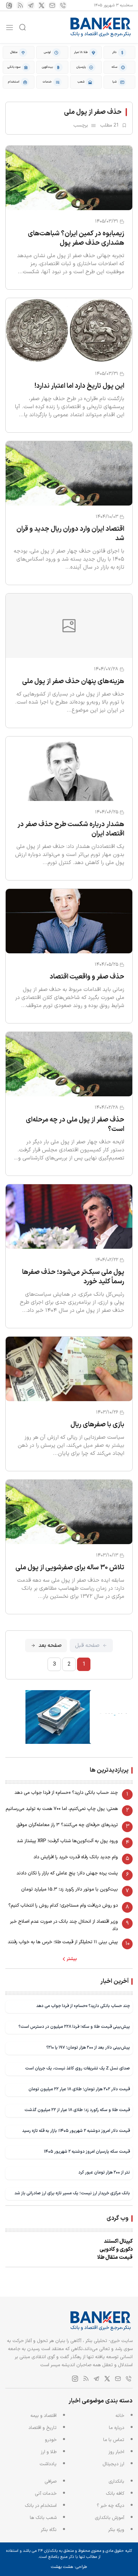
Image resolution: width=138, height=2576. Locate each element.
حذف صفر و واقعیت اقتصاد (87, 977)
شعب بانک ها (43, 2518)
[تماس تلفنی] (63, 5)
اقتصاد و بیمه (44, 2416)
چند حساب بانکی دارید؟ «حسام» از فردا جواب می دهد (66, 1793)
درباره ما (117, 2428)
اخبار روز (116, 2452)
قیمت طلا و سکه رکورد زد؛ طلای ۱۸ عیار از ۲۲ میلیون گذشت (77, 2110)
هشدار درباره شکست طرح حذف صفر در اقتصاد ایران (71, 829)
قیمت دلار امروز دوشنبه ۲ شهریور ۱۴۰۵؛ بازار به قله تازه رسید (76, 2131)
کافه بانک (115, 2494)
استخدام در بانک (41, 2506)
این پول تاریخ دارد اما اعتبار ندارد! (79, 386)
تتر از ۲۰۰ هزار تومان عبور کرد (104, 2172)
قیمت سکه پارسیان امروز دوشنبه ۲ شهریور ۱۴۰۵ (87, 2152)
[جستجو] (22, 27)
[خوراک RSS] (20, 5)
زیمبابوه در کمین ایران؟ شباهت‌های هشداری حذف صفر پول (76, 238)
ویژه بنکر (116, 2530)
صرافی (51, 2482)
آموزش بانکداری (110, 2518)
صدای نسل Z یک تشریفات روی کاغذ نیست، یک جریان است (78, 2068)
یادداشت (48, 2464)
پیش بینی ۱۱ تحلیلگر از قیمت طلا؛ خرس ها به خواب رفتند (63, 1942)
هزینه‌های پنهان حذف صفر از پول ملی (73, 681)
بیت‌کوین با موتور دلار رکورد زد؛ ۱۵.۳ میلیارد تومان (70, 1889)
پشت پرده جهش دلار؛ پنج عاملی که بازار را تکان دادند (67, 1873)
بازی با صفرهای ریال (97, 1425)
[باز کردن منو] (10, 27)
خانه (120, 2416)
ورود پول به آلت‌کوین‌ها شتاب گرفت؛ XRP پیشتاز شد (67, 1841)
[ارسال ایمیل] (52, 5)
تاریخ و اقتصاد (43, 2428)
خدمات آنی (46, 2494)
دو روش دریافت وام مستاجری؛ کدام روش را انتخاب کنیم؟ (63, 1905)
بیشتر (72, 1959)
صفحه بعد (50, 1645)
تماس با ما (114, 2440)
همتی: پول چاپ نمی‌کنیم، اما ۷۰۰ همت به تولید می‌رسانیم (62, 1809)
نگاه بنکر (49, 2530)
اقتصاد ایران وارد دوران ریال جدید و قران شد (70, 534)
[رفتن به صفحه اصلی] (101, 27)
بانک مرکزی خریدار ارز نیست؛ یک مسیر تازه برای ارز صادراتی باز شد (72, 2193)
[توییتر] (42, 5)
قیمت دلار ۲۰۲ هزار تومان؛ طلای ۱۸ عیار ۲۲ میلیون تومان (79, 2089)
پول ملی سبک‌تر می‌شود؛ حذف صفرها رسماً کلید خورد (73, 1277)
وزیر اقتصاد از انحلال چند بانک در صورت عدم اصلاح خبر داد (64, 1925)
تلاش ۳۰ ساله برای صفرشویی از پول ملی (70, 1568)
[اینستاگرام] (9, 5)
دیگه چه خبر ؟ (111, 2506)
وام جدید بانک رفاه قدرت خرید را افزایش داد (76, 1857)
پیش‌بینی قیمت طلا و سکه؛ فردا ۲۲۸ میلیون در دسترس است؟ (74, 2027)
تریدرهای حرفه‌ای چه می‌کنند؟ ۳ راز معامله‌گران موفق (67, 1825)
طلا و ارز (49, 2452)
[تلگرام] (31, 5)
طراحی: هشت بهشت (69, 2567)
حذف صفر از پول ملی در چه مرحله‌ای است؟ (75, 1125)
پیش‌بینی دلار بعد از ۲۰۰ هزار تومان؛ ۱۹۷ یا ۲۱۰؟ (88, 2047)
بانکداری (116, 2482)
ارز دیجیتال (113, 2464)
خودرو (51, 2440)
